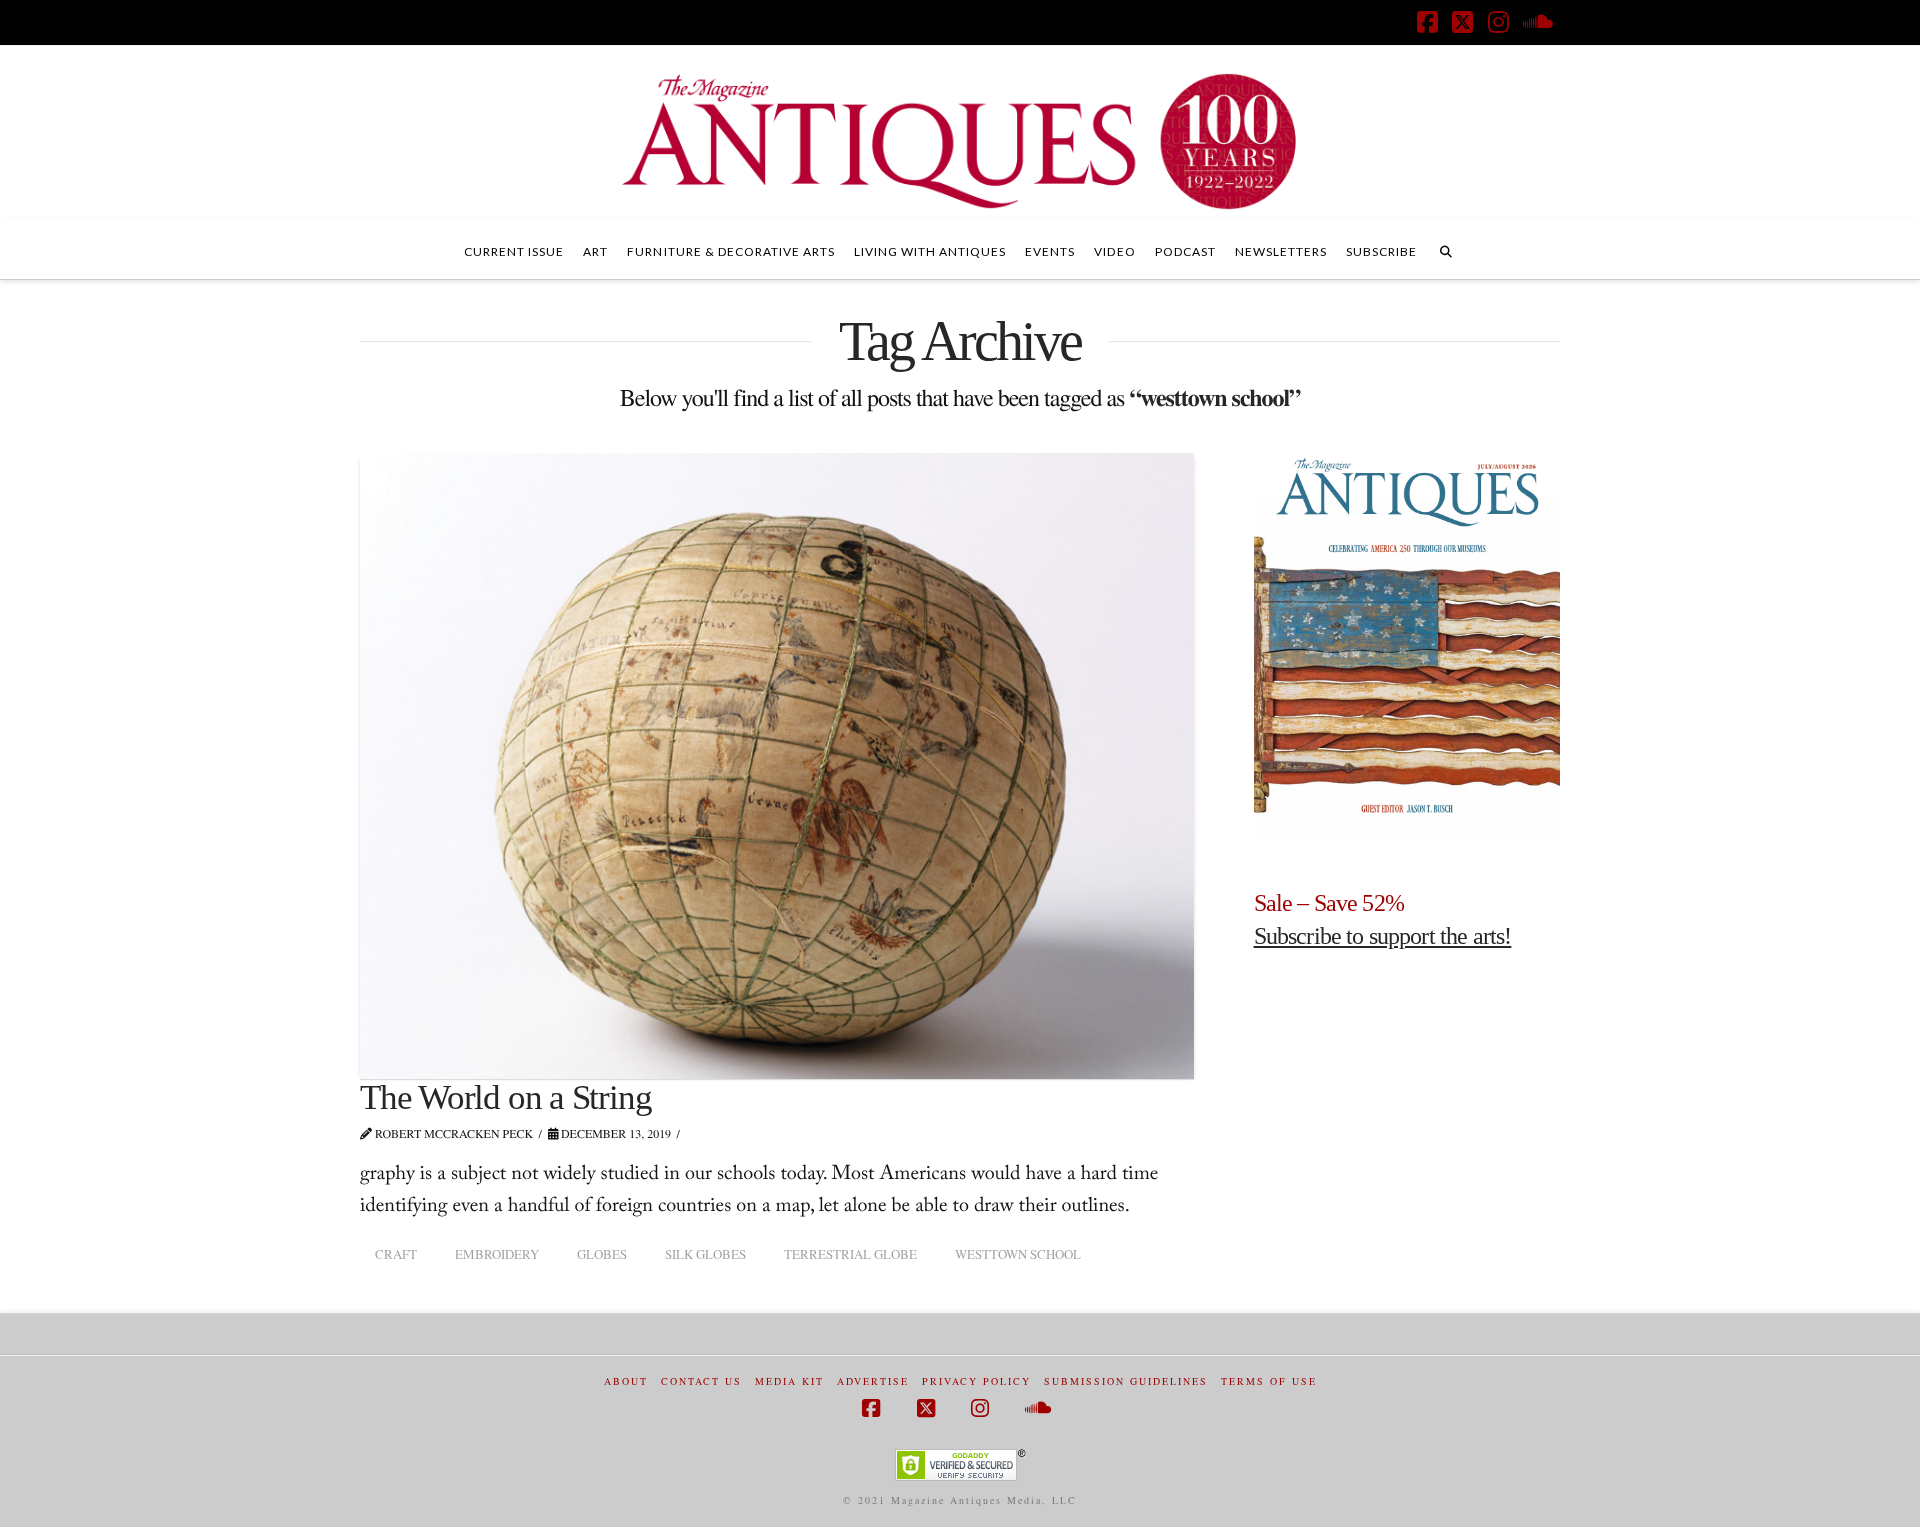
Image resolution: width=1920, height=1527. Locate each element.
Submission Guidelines (1126, 1381)
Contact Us (701, 1381)
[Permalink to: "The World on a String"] (777, 766)
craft (396, 1254)
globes (602, 1254)
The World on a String (505, 1097)
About (626, 1381)
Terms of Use (1269, 1381)
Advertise (873, 1381)
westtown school (1018, 1254)
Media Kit (789, 1381)
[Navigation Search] (1446, 249)
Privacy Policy (976, 1381)
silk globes (705, 1254)
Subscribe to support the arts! (1383, 936)
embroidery (497, 1254)
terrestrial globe (850, 1254)
